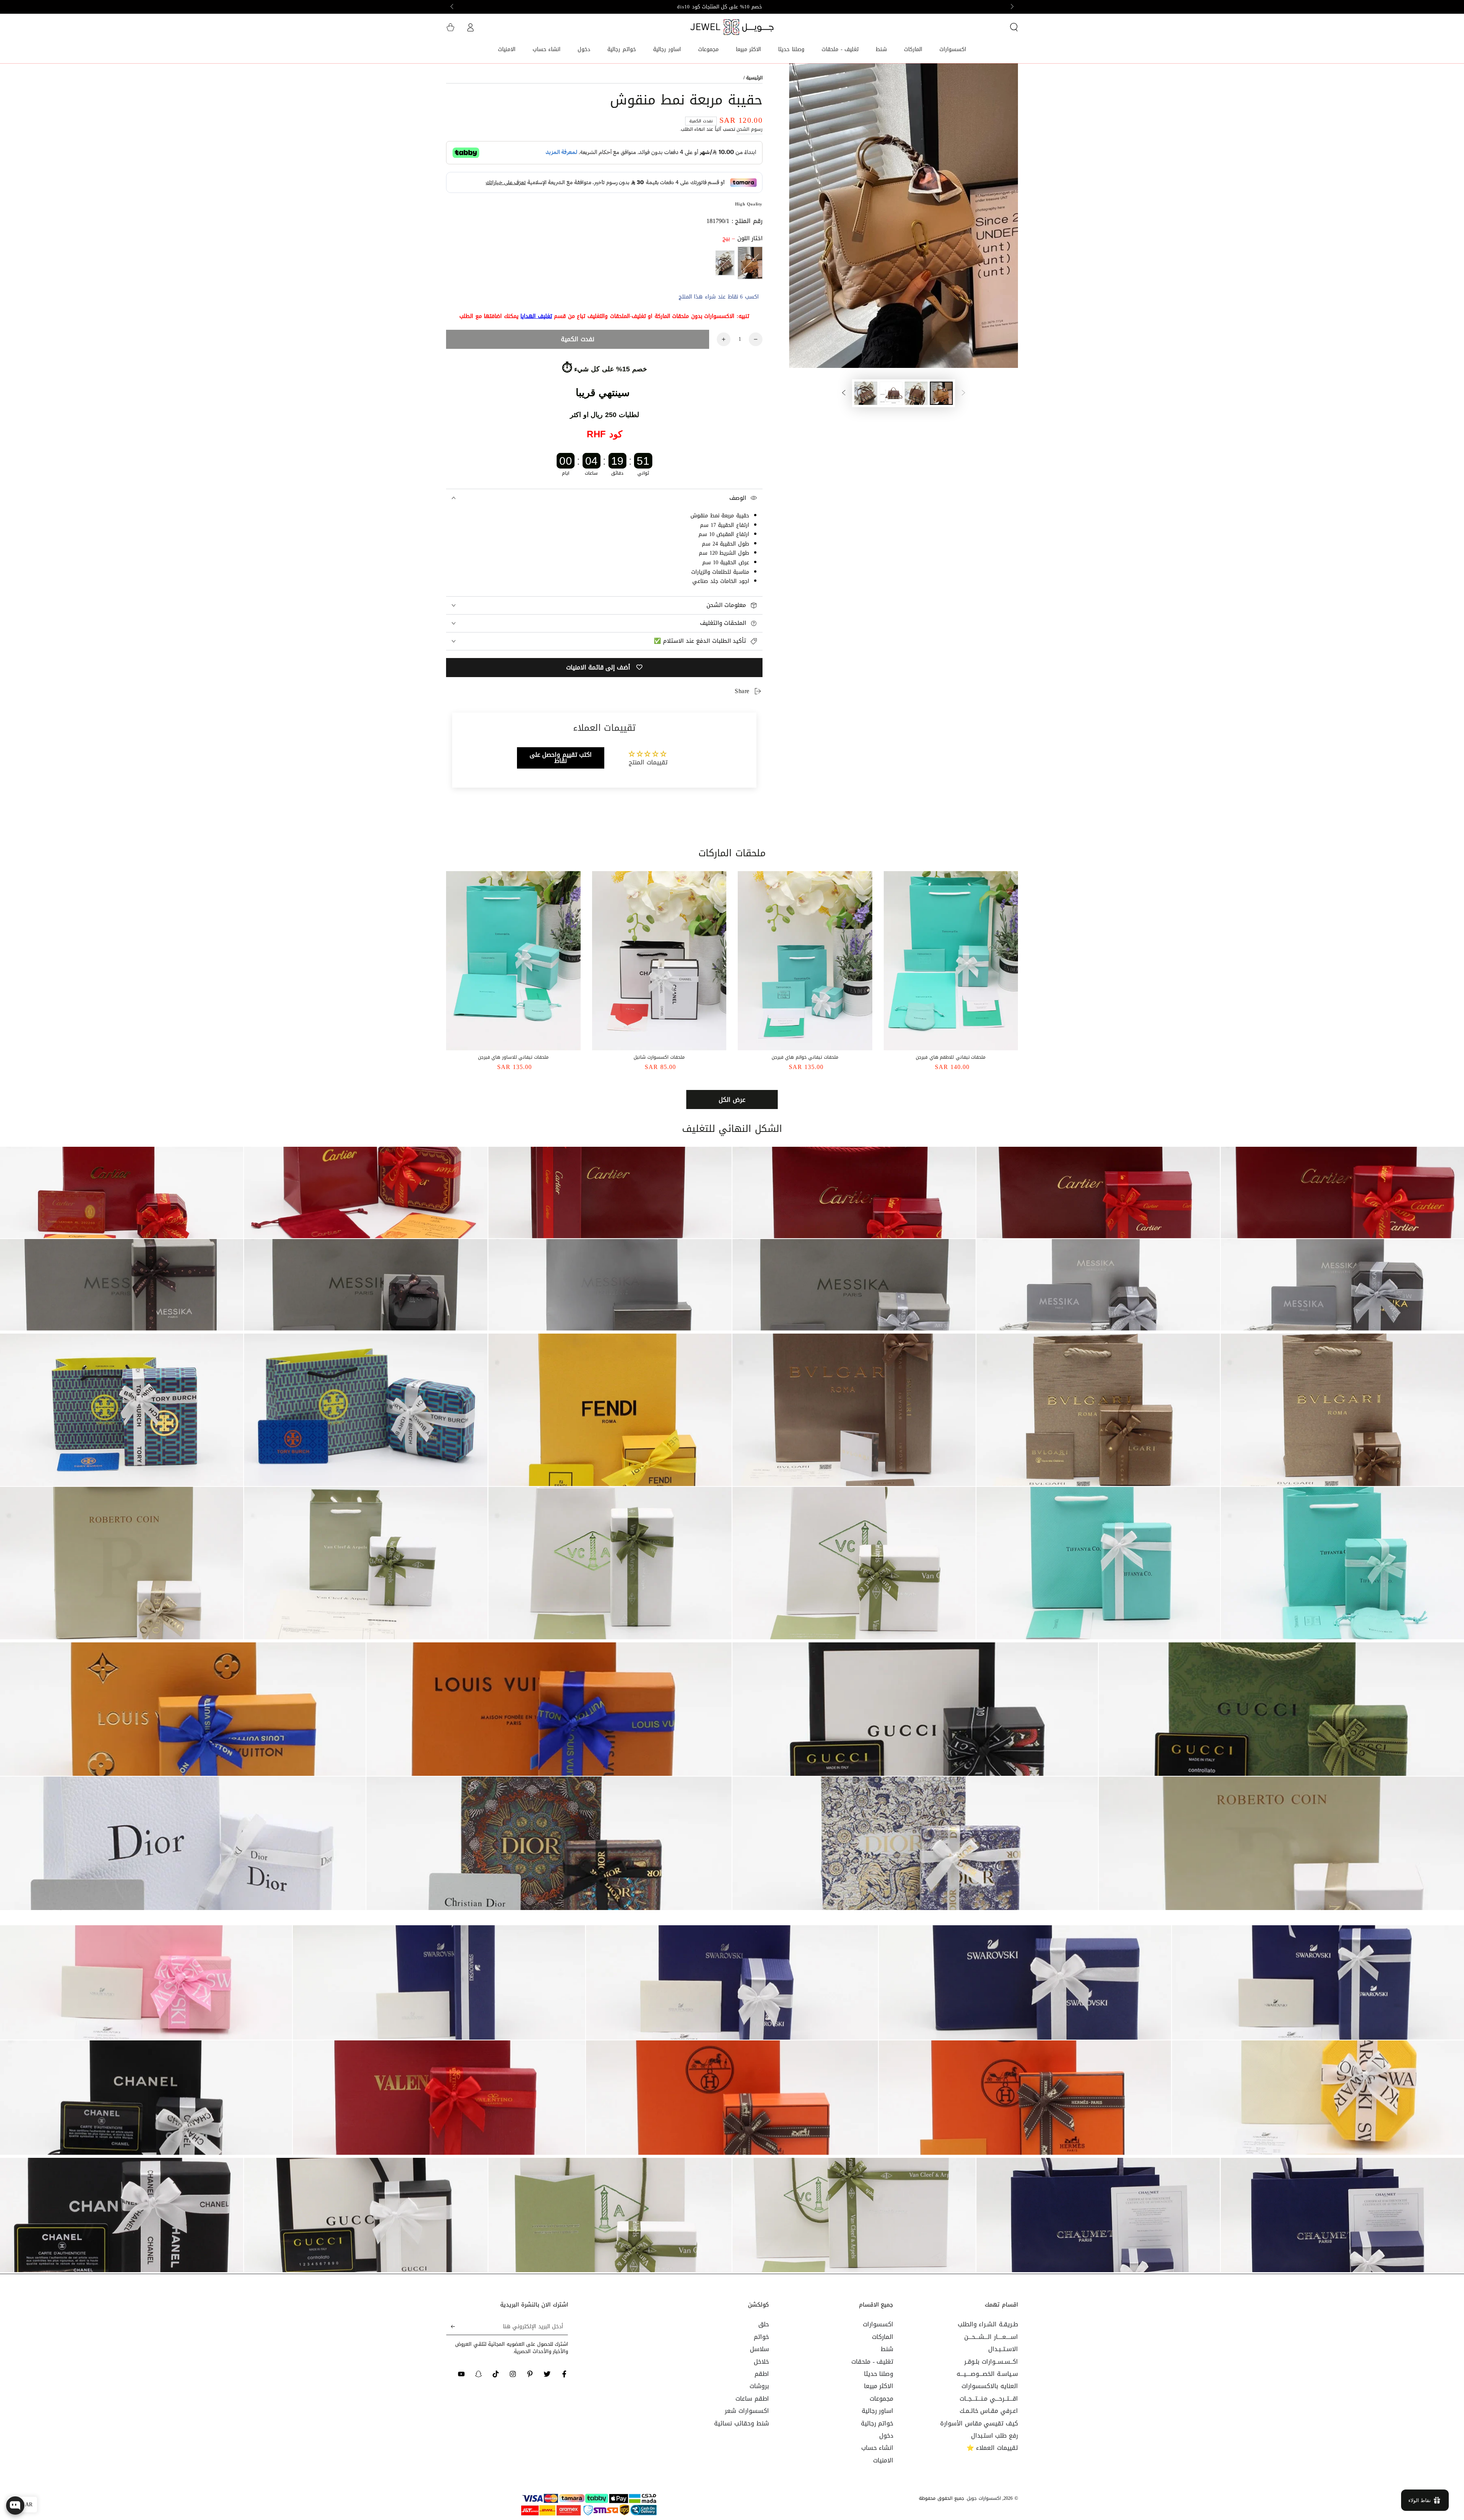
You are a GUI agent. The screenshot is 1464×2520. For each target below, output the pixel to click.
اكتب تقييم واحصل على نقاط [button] (561, 758)
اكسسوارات (878, 2324)
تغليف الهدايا (536, 316)
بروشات (759, 2386)
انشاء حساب (877, 2448)
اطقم (762, 2374)
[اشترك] (450, 2326)
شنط (887, 2349)
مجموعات (881, 2399)
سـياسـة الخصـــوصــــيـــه (987, 2374)
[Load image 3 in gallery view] (891, 393)
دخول (886, 2436)
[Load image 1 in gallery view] (941, 393)
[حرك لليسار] (1011, 7)
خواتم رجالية (877, 2423)
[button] (1014, 27)
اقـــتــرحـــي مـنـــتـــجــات (989, 2399)
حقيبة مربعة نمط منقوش (720, 516)
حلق (764, 2324)
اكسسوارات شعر (747, 2411)
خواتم (761, 2337)
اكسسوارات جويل (984, 2498)
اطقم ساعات (752, 2399)
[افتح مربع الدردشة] (15, 2506)
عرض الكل (732, 1100)
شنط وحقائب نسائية (741, 2423)
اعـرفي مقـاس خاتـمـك (989, 2411)
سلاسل (759, 2349)
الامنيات (883, 2460)
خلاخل (761, 2362)
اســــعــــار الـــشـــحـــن (991, 2337)
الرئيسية (754, 78)
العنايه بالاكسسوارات (990, 2386)
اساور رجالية (878, 2411)
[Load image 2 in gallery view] (916, 393)
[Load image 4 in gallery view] (866, 393)
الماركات (883, 2337)
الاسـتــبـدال (1003, 2349)
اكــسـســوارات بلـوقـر (991, 2362)
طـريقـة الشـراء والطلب (988, 2324)
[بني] (725, 263)
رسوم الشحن (750, 129)
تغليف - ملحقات (872, 2362)
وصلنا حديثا (879, 2374)
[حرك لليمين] (453, 7)
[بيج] (750, 263)
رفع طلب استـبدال (994, 2436)
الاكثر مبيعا (879, 2386)
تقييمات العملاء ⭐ (992, 2448)
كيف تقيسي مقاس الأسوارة (979, 2423)
